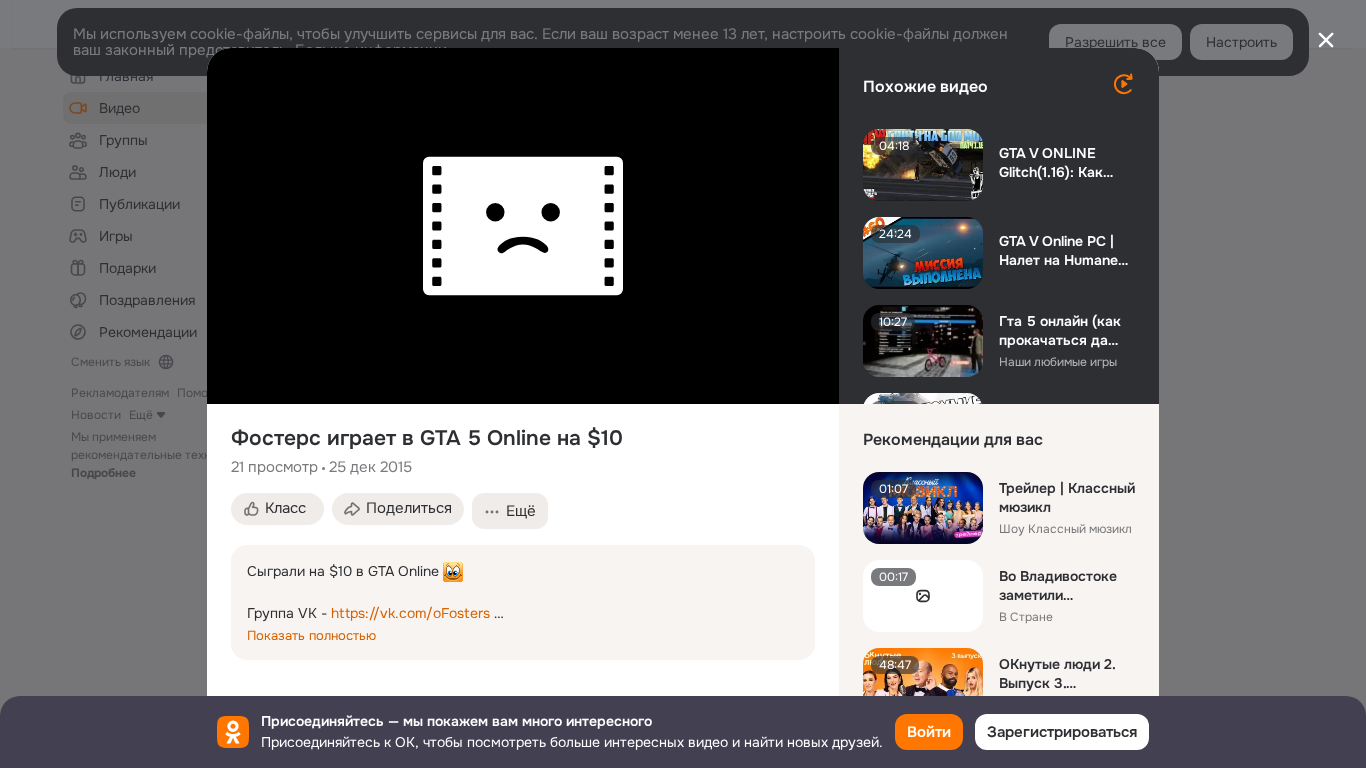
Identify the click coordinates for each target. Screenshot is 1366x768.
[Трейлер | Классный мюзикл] (923, 508)
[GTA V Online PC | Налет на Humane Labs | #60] (923, 253)
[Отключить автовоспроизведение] (1123, 84)
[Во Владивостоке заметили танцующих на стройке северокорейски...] (923, 596)
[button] (277, 509)
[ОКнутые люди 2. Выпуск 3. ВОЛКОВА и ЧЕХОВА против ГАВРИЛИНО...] (923, 684)
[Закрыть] (1326, 40)
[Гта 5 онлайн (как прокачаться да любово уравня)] (923, 341)
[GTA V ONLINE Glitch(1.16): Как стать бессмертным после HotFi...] (923, 165)
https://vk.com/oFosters (410, 613)
